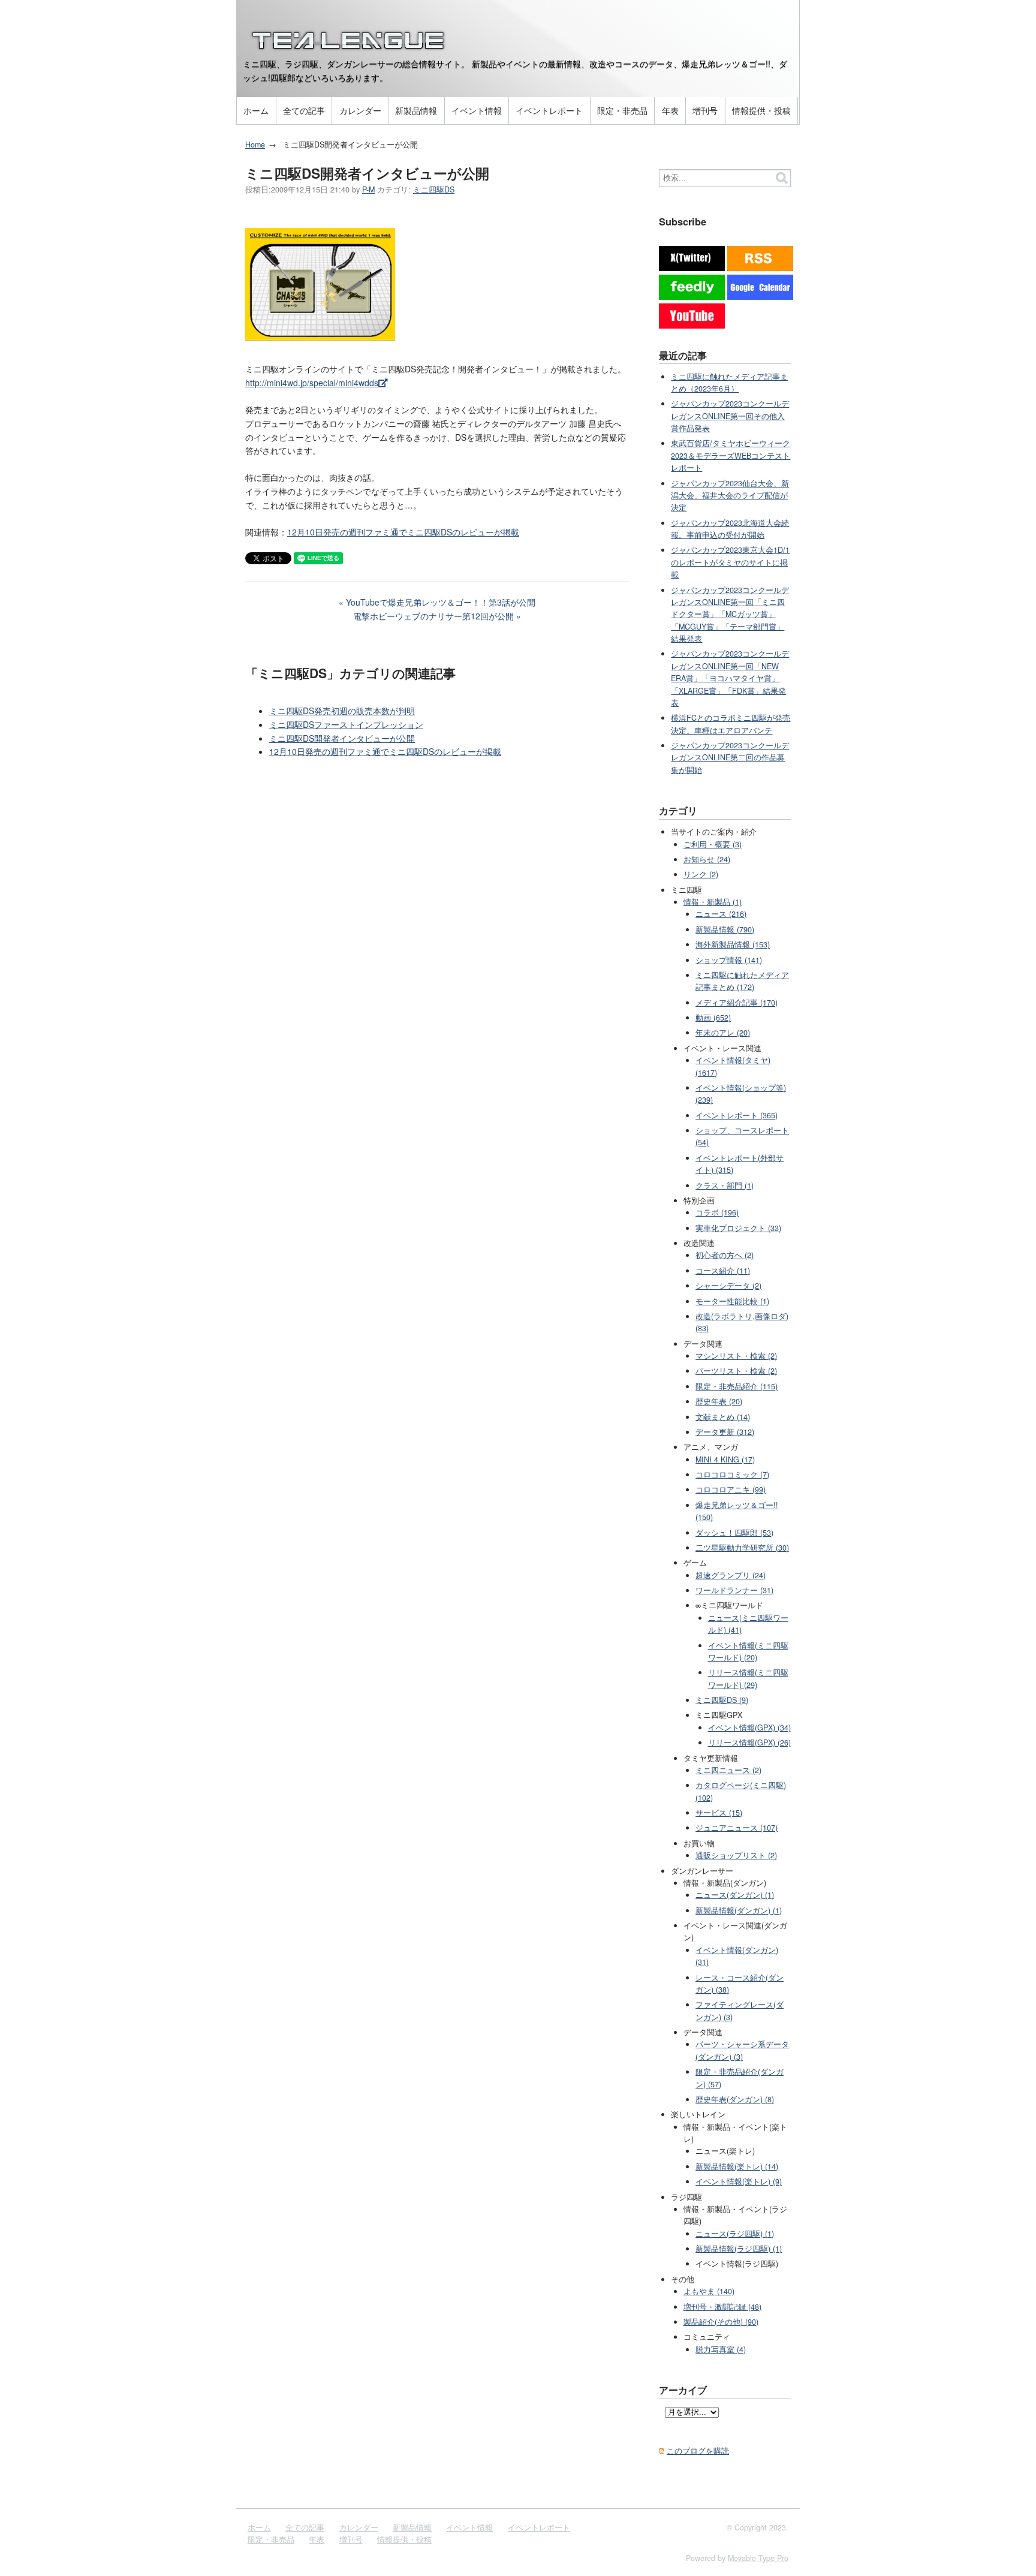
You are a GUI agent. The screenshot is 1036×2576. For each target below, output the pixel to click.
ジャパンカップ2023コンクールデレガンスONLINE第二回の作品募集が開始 (730, 758)
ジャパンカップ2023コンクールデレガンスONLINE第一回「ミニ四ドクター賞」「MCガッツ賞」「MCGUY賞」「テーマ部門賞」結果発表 (730, 615)
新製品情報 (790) (725, 929)
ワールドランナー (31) (734, 1590)
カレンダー (360, 110)
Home (255, 145)
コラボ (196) (717, 1212)
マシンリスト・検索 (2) (736, 1356)
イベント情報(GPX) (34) (749, 1728)
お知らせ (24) (707, 859)
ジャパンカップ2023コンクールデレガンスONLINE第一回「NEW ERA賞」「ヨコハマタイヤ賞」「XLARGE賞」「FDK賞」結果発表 (730, 678)
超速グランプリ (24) (731, 1575)
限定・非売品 (622, 110)
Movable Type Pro (758, 2558)
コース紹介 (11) (723, 1271)
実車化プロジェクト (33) (738, 1228)
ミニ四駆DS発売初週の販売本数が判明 (342, 711)
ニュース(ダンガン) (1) (735, 1895)
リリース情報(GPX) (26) (749, 1743)
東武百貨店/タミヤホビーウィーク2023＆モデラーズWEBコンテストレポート (731, 455)
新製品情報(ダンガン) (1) (739, 1910)
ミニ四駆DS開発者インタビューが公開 (342, 738)
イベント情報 (477, 110)
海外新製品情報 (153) (733, 944)
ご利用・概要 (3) (713, 844)
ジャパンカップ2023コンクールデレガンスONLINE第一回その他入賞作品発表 (730, 416)
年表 (670, 110)
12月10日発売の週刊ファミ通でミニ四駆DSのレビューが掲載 (403, 532)
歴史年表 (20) (719, 1401)
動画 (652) (713, 1018)
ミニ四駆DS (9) (722, 1700)
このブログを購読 (698, 2451)
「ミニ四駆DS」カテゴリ (319, 673)
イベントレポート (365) (737, 1115)
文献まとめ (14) (723, 1417)
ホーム (256, 110)
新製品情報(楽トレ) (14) (737, 2166)
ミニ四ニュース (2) (728, 1770)
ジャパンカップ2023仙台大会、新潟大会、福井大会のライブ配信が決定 (730, 496)
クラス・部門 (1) (725, 1185)
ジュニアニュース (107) (737, 1828)
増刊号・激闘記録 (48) (722, 2307)
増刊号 (705, 110)
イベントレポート (549, 110)
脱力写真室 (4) (721, 2349)
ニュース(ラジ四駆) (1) (735, 2234)
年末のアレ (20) (723, 1033)
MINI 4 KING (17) (725, 1459)
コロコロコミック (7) (732, 1474)
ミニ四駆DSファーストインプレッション (346, 724)
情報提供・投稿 (761, 110)
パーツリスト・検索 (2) (736, 1371)
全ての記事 (304, 110)
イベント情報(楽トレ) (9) (739, 2181)
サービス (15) (719, 1813)
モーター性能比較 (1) (732, 1301)
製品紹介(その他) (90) (721, 2322)
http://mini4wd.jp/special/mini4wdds (312, 383)
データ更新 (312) (725, 1432)
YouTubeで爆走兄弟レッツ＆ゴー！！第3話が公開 (441, 602)
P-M (368, 189)
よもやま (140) (709, 2291)
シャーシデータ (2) (728, 1286)
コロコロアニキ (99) (731, 1489)
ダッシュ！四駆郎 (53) (734, 1533)
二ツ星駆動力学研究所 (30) (742, 1548)
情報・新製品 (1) (713, 902)
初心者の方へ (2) (725, 1255)
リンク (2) (701, 874)
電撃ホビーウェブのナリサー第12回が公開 (433, 616)
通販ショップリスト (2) (736, 1855)
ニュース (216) (721, 914)
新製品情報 (416, 110)
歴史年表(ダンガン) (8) (735, 2099)
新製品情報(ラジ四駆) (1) (739, 2249)
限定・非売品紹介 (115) (737, 1386)
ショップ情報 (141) (729, 960)
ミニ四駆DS (434, 189)
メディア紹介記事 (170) (737, 1003)
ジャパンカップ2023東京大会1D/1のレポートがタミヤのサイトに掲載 (730, 562)
